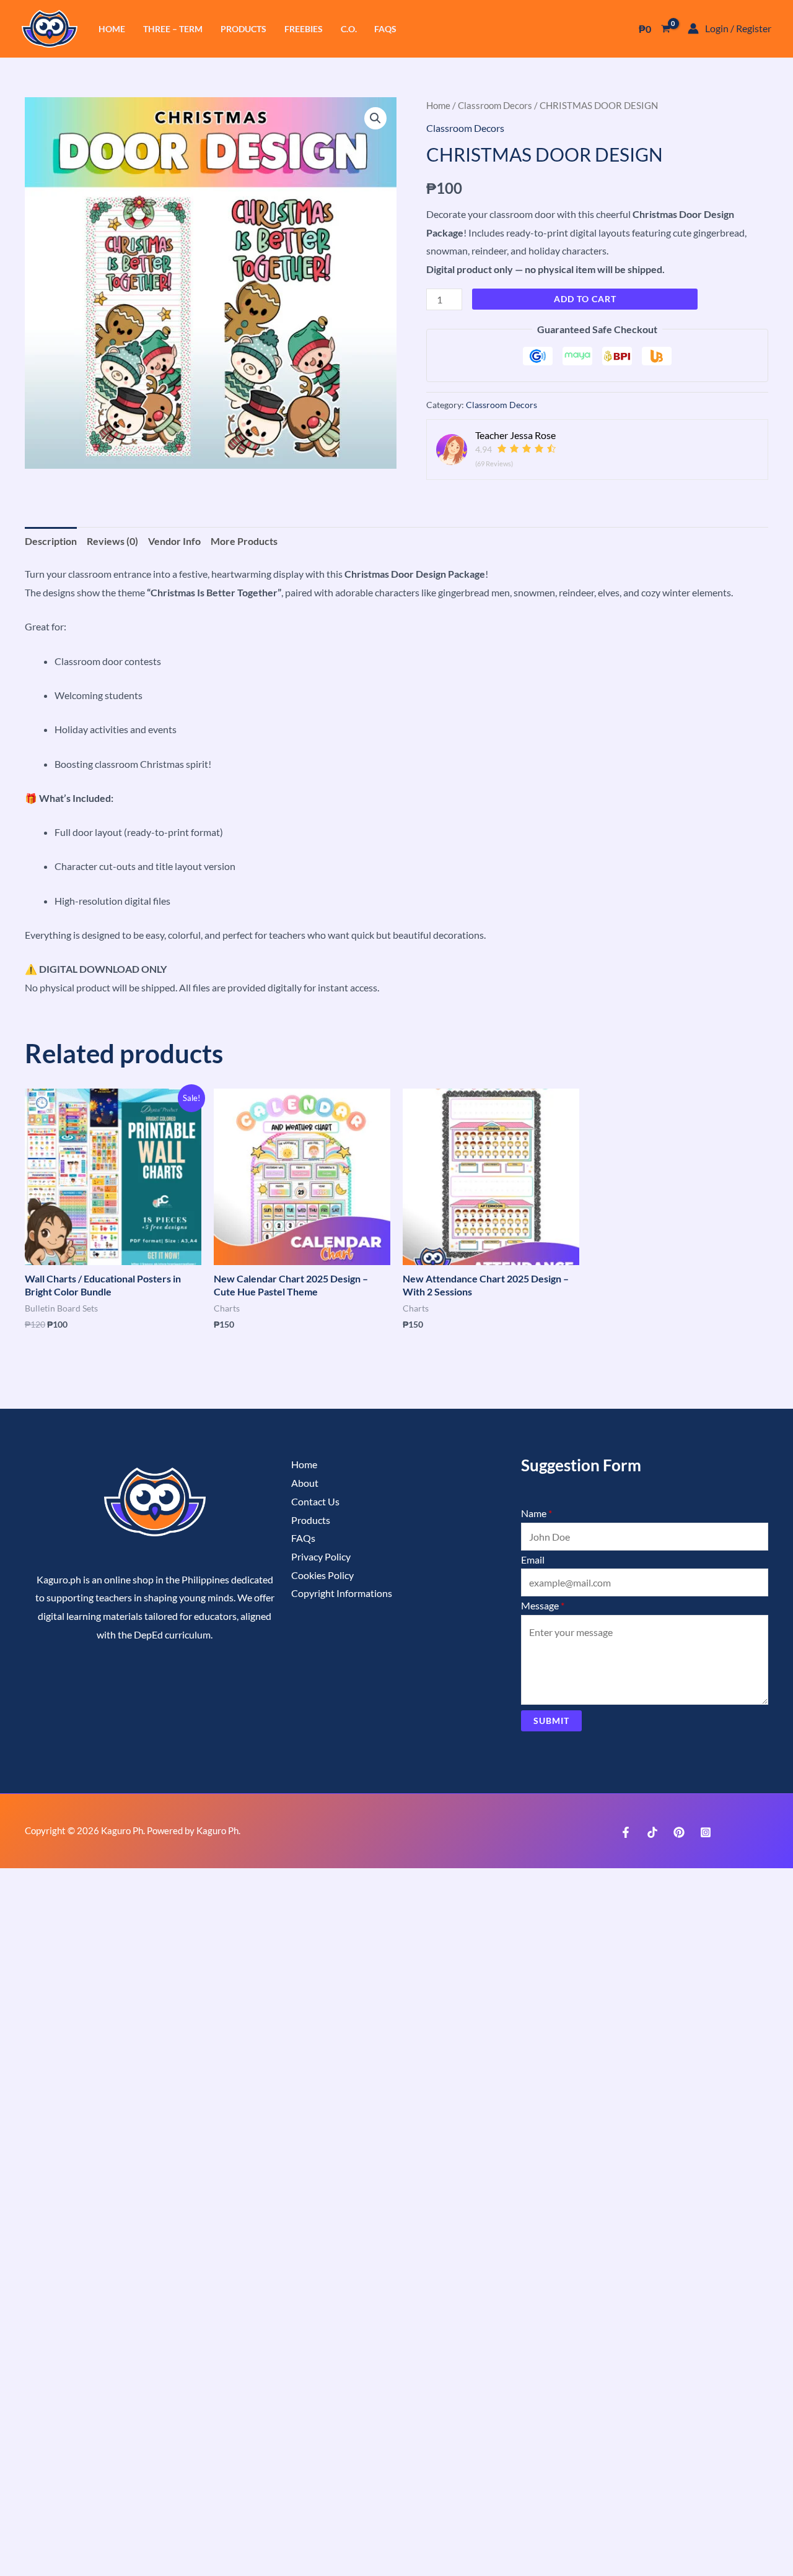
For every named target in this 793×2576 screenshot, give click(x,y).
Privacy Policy (321, 1556)
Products (243, 29)
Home (112, 29)
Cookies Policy (322, 1575)
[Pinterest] (679, 1832)
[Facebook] (626, 1832)
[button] (375, 118)
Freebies (304, 29)
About (305, 1483)
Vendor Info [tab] (174, 541)
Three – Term (173, 29)
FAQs (385, 29)
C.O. (349, 29)
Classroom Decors (495, 105)
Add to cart (585, 299)
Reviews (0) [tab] (112, 541)
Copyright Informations (342, 1593)
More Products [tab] (244, 541)
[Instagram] (706, 1832)
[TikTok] (652, 1832)
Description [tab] (51, 541)
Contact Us (315, 1501)
